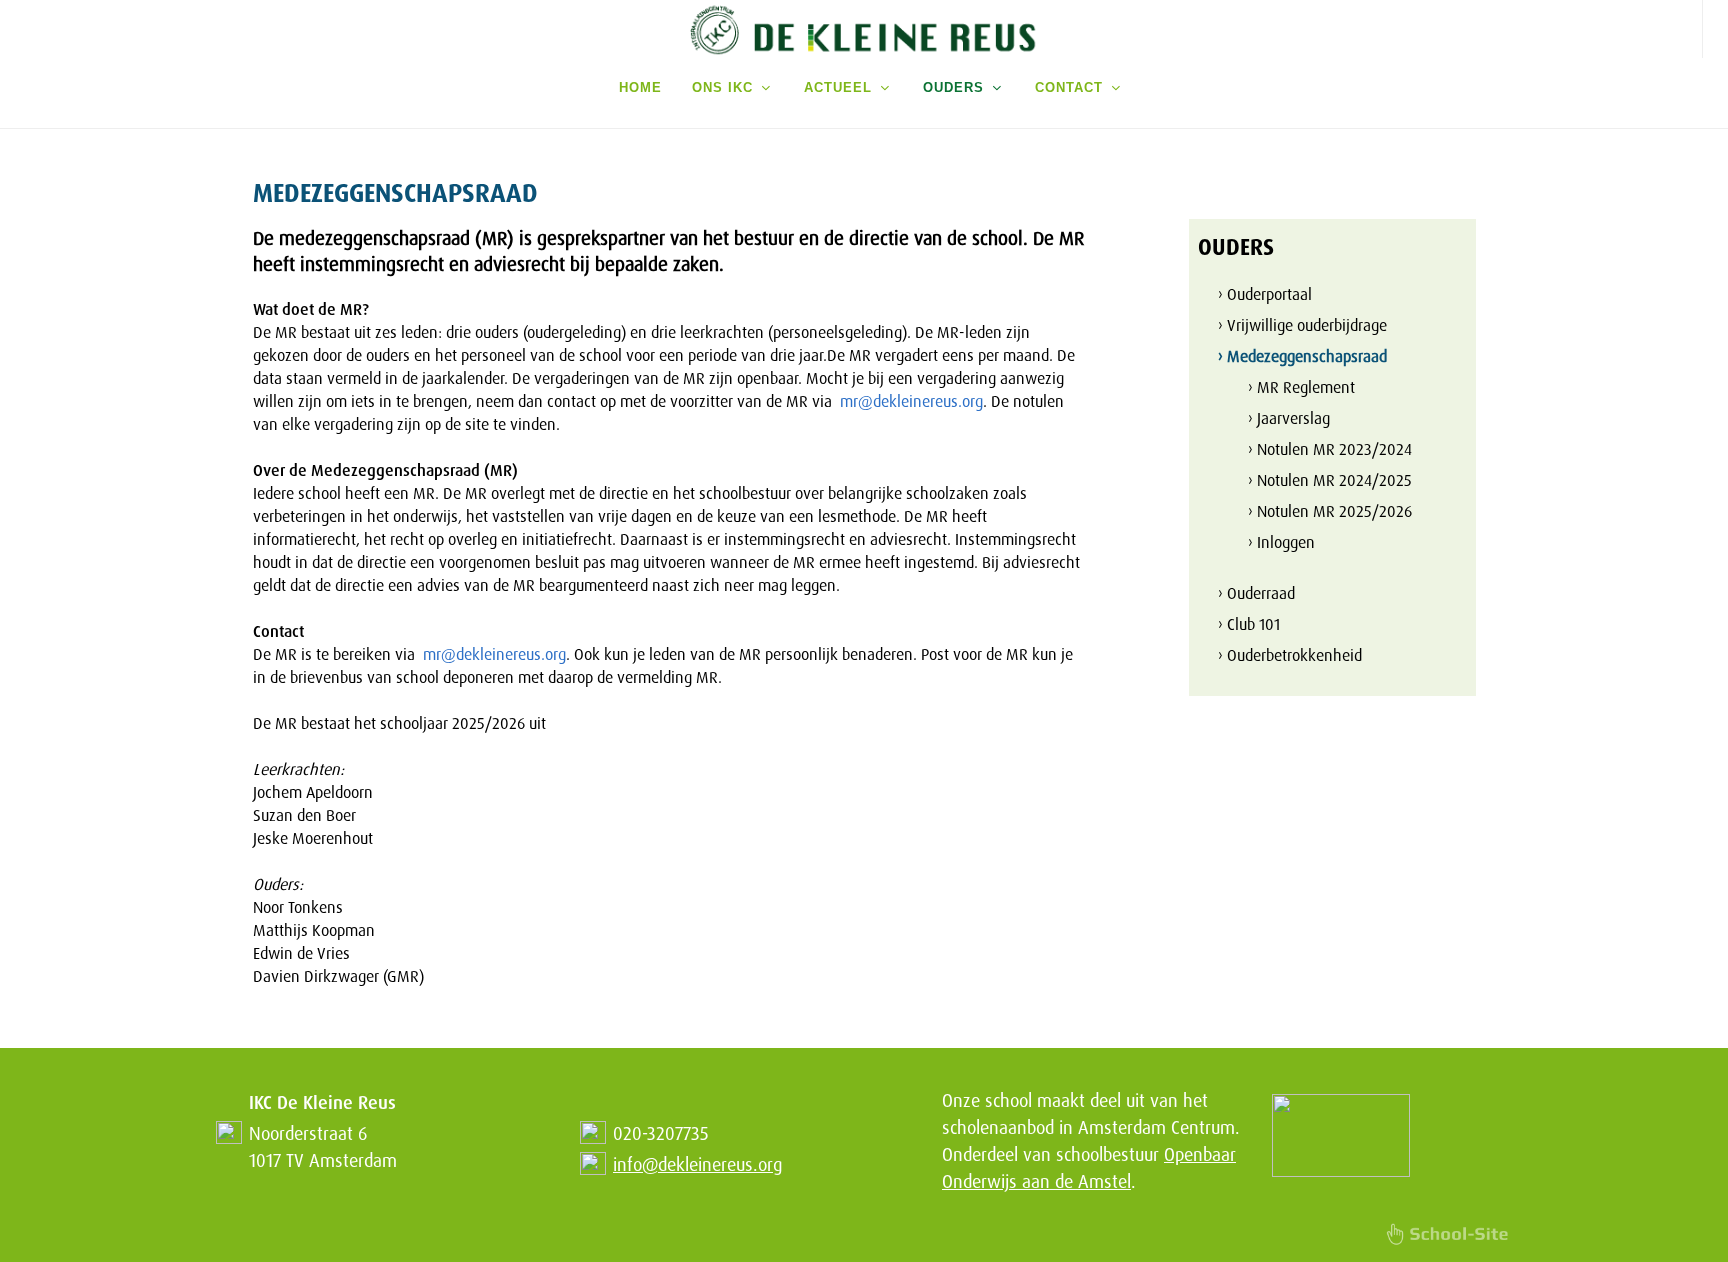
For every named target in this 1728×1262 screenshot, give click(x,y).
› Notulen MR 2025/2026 (1330, 511)
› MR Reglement (1301, 387)
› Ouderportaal (1265, 294)
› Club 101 (1249, 624)
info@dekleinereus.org (697, 1165)
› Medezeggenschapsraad (1302, 356)
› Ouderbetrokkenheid (1290, 655)
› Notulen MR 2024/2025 (1330, 480)
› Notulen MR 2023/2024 (1330, 449)
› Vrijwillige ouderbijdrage (1302, 325)
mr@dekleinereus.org (909, 401)
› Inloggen (1281, 542)
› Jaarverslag (1289, 418)
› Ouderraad (1256, 593)
